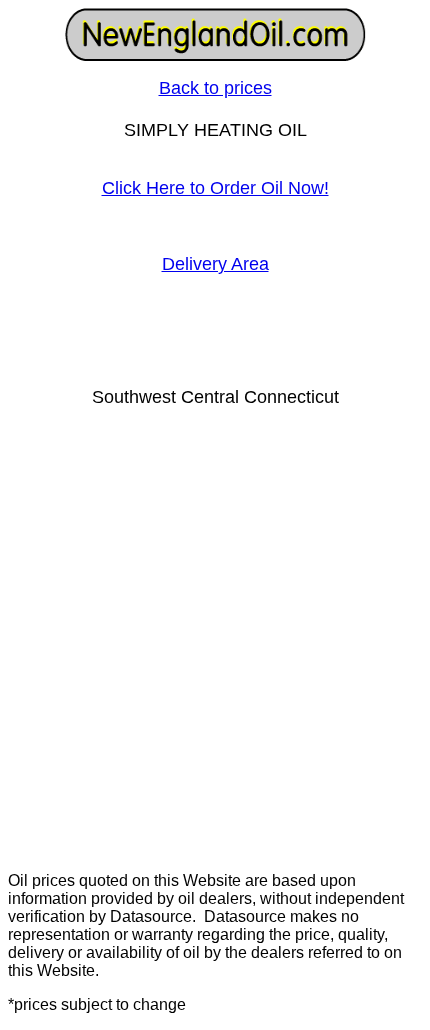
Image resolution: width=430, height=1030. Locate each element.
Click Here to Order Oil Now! (215, 188)
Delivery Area (215, 264)
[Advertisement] (215, 641)
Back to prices (215, 88)
